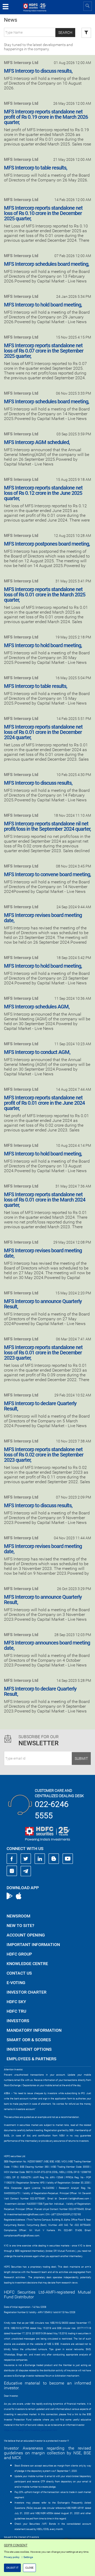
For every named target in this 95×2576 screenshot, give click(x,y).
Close (29, 2568)
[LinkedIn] (40, 1859)
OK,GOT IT (12, 2568)
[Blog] (54, 1859)
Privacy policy (12, 2557)
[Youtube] (68, 1859)
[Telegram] (26, 1871)
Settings (28, 2557)
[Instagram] (12, 1871)
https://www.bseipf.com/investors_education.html (31, 2430)
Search (65, 33)
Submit (81, 1759)
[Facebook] (12, 1859)
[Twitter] (26, 1859)
